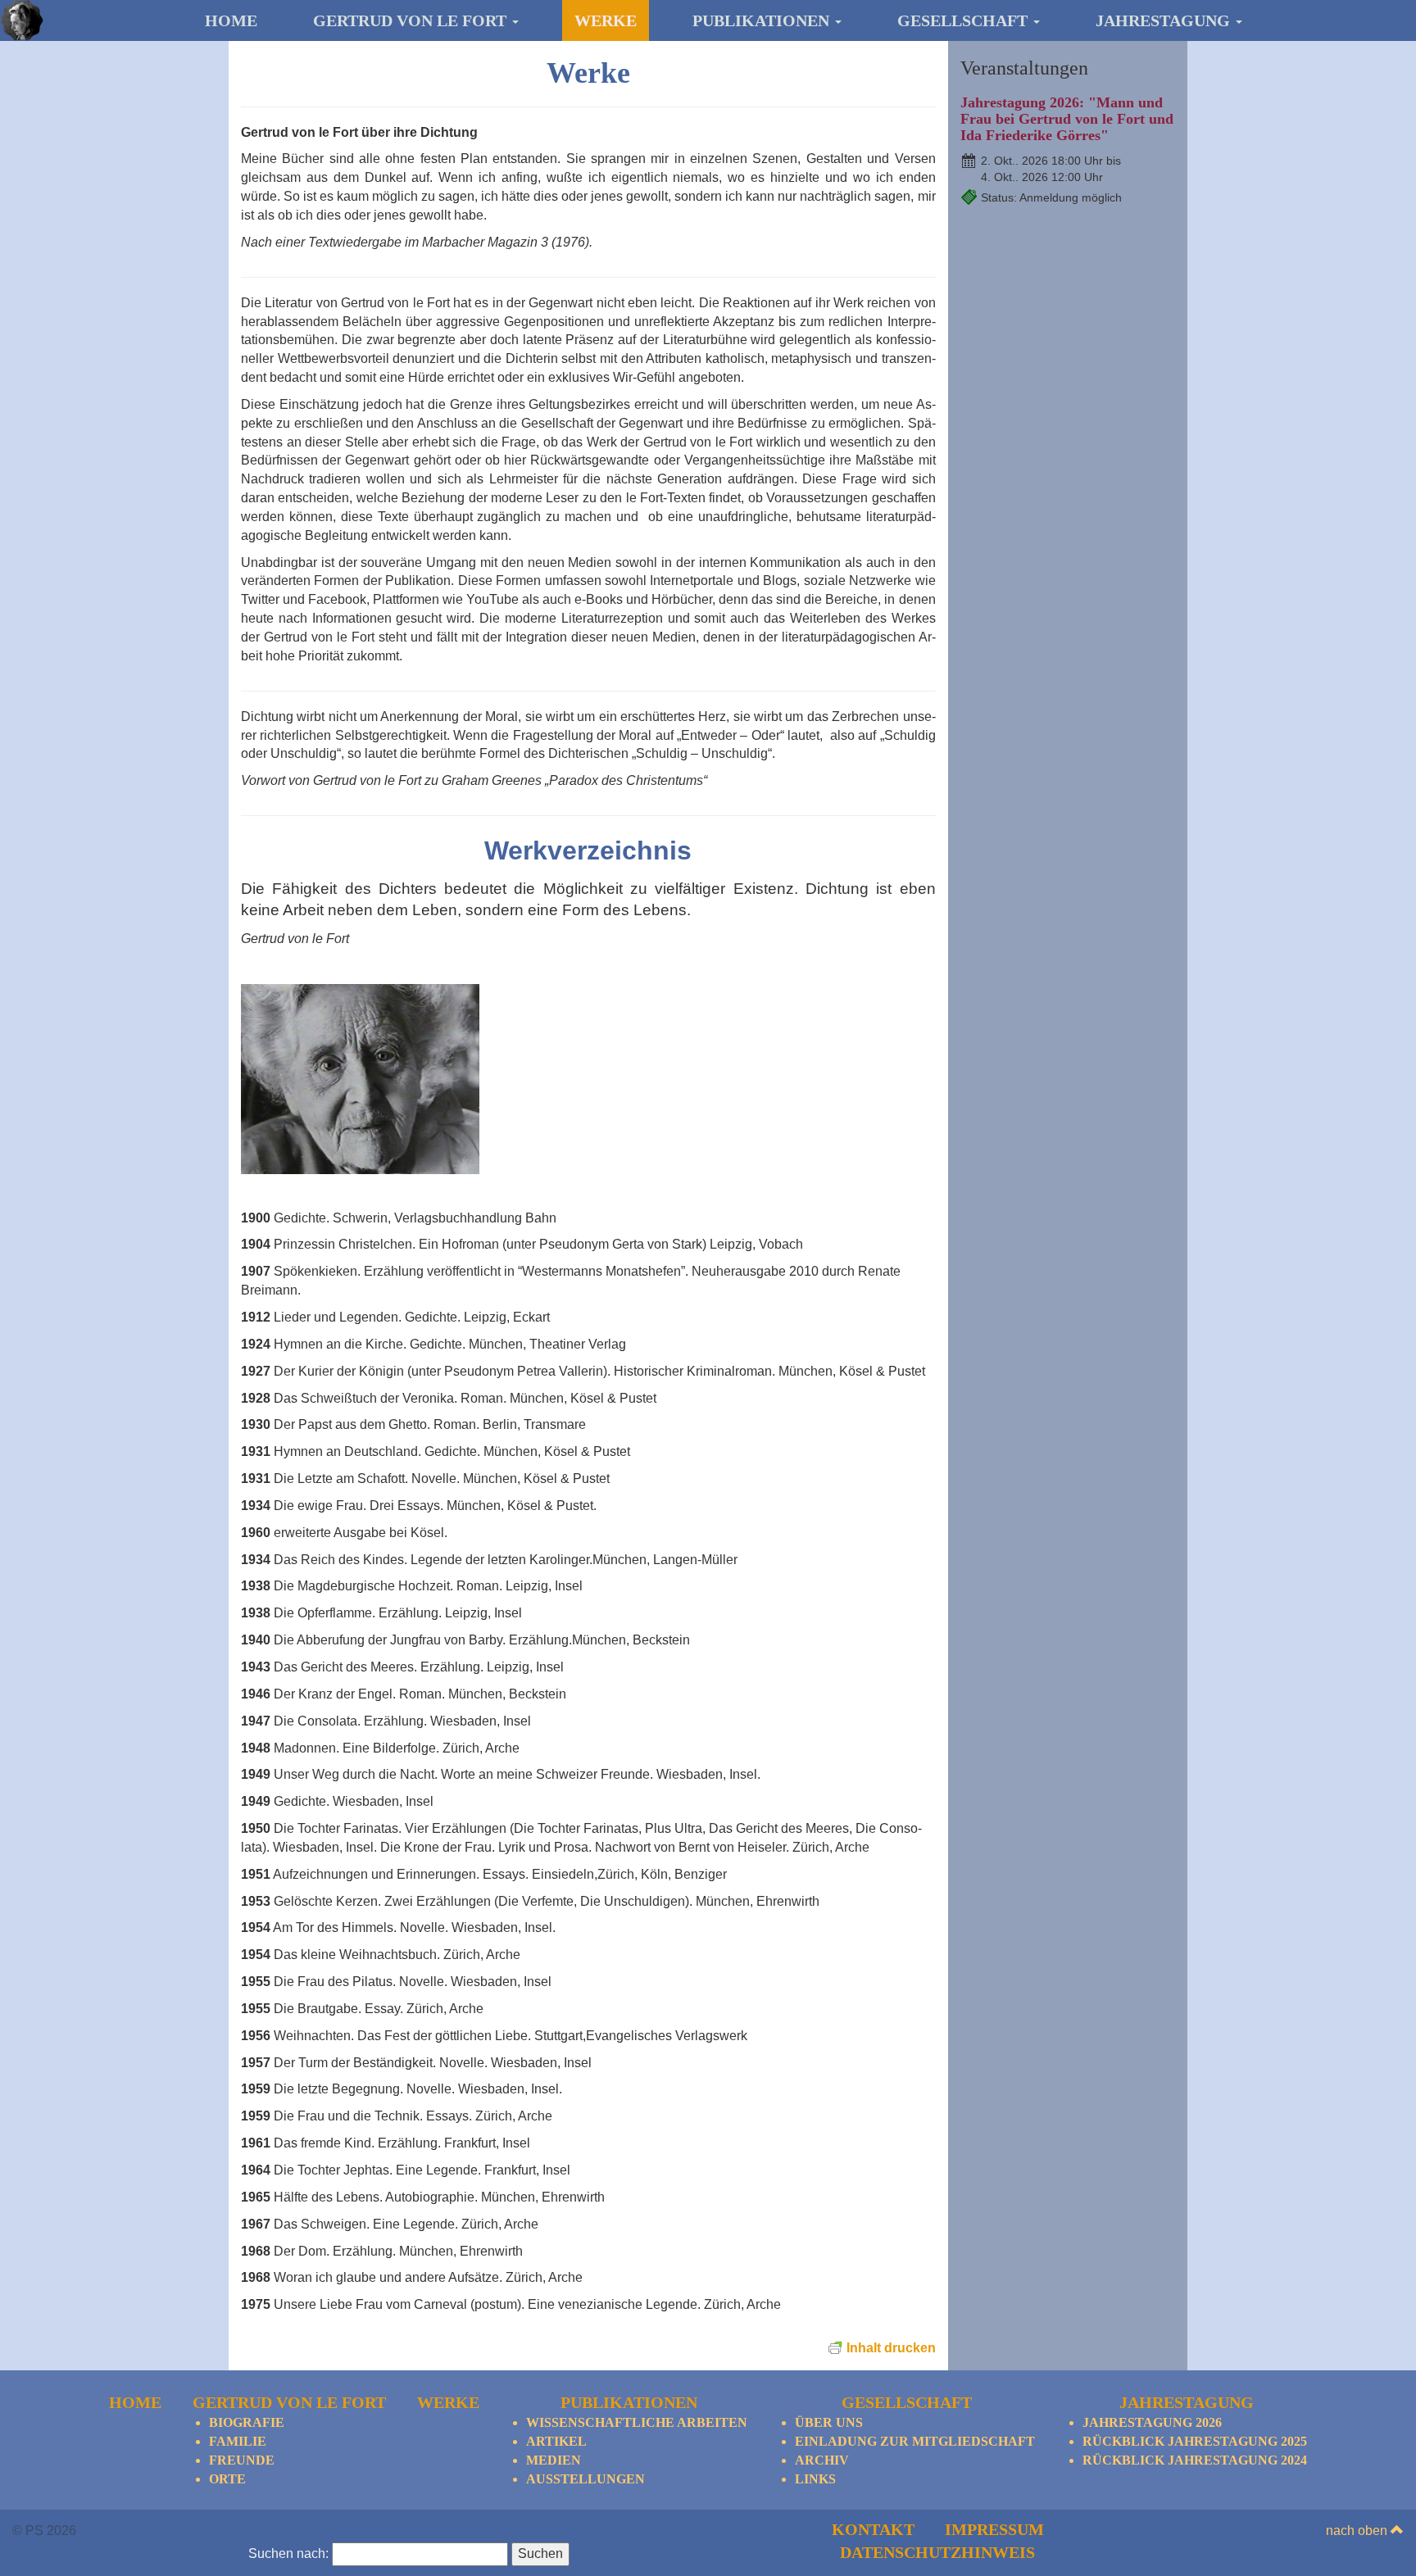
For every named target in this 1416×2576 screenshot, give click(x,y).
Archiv (822, 2460)
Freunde (242, 2460)
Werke (606, 20)
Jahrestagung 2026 (1152, 2422)
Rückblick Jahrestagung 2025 (1195, 2441)
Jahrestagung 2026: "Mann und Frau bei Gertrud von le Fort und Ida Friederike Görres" (1067, 119)
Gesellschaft (964, 20)
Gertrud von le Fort (412, 20)
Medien (554, 2460)
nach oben (1358, 2531)
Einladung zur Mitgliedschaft (915, 2441)
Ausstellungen (585, 2479)
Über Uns (829, 2422)
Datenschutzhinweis (937, 2552)
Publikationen (763, 20)
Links (815, 2479)
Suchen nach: (288, 2553)
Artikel (556, 2441)
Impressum (994, 2529)
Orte (227, 2479)
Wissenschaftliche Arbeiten (637, 2422)
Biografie (247, 2422)
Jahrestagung (1165, 20)
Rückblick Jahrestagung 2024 (1195, 2460)
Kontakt (873, 2529)
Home (231, 20)
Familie (238, 2441)
